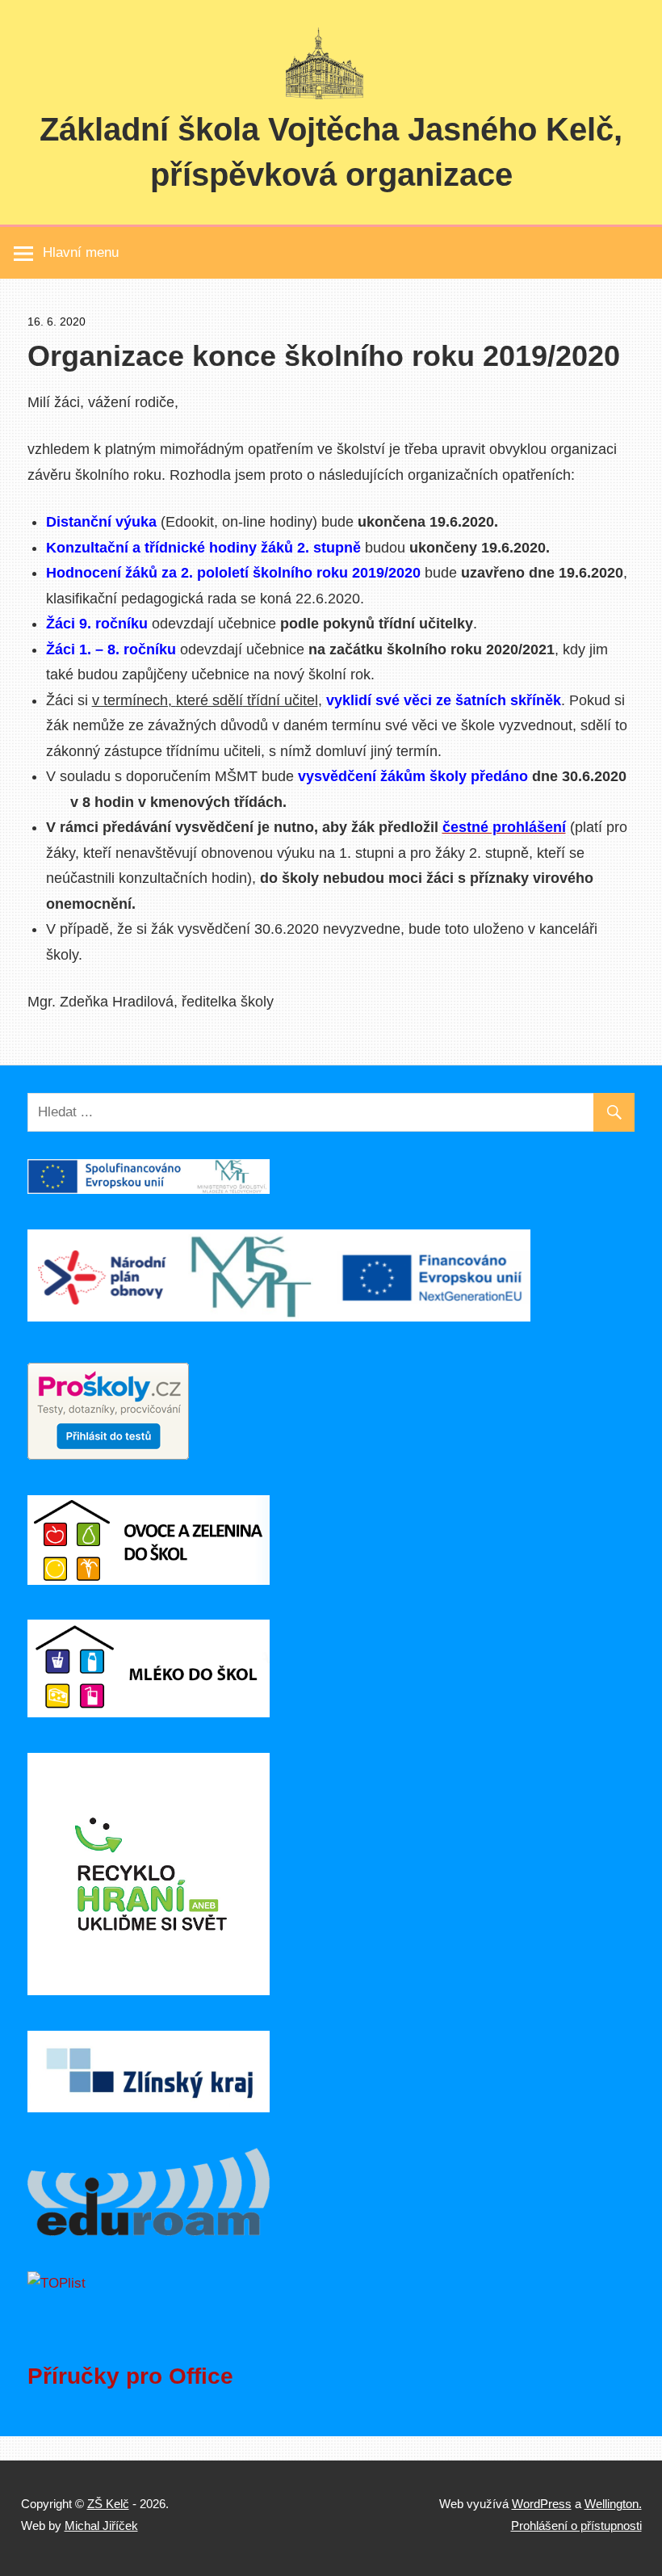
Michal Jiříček (101, 2526)
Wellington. (613, 2504)
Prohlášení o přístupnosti (576, 2526)
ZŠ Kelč (108, 2504)
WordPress (542, 2504)
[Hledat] (614, 1113)
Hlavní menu (81, 252)
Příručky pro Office (130, 2376)
